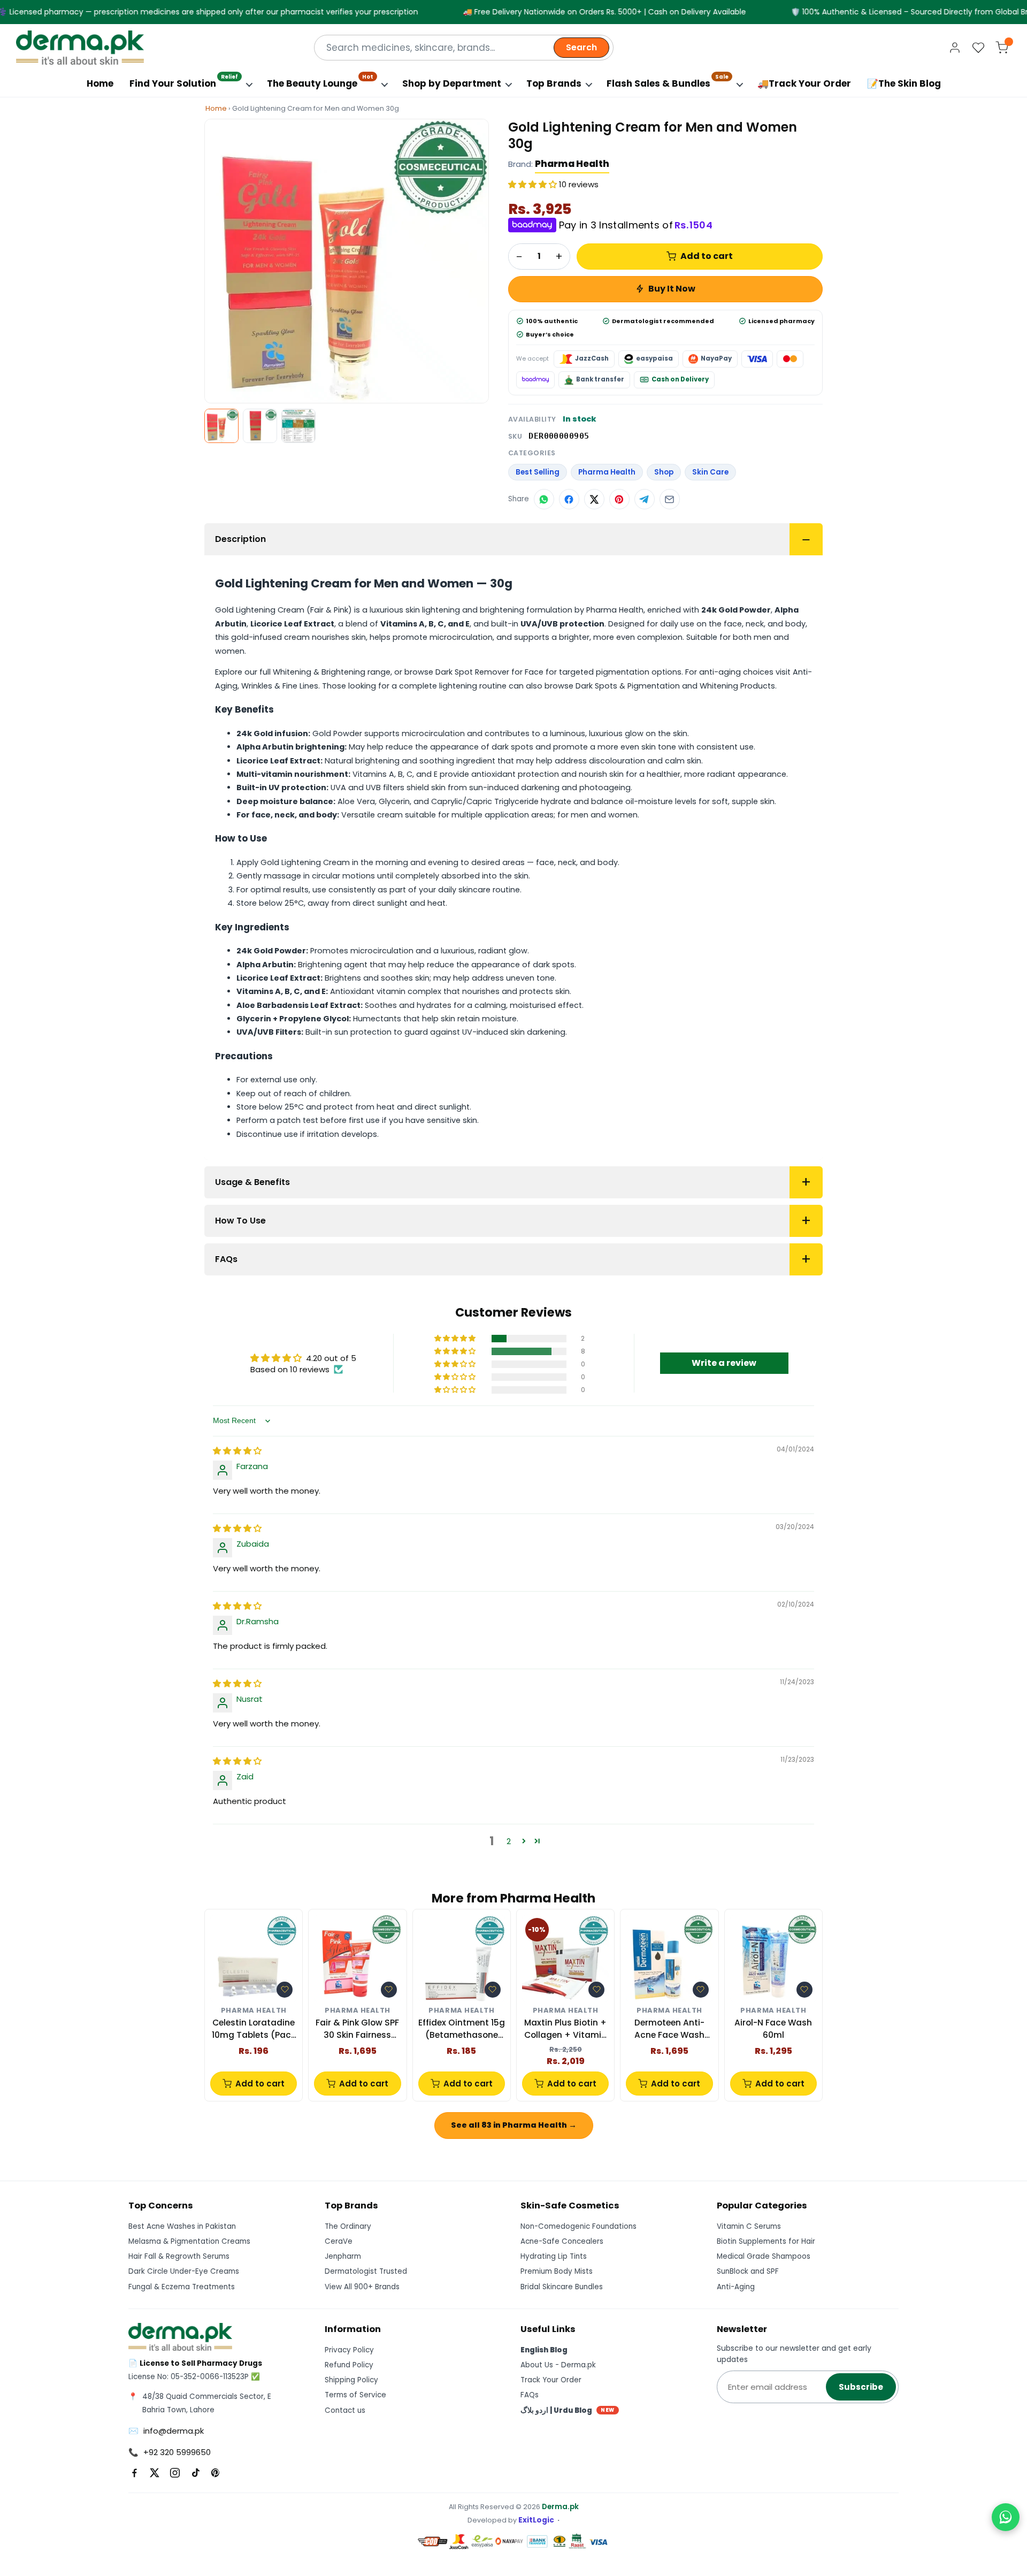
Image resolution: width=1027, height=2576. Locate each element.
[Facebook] (134, 2473)
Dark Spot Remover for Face (489, 672)
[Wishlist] (978, 48)
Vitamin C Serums (749, 2226)
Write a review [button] (724, 1363)
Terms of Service (355, 2395)
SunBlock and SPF (748, 2271)
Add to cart (707, 256)
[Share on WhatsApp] (544, 499)
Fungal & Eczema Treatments (182, 2287)
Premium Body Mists (557, 2271)
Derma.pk (560, 2507)
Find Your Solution (184, 81)
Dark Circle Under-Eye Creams (184, 2271)
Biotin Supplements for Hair (766, 2241)
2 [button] (509, 1841)
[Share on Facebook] (569, 499)
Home (100, 83)
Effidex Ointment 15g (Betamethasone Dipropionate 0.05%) (462, 2029)
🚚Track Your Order (804, 83)
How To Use (240, 1221)
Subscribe (861, 2387)
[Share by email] (670, 499)
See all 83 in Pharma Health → (514, 2125)
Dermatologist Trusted (366, 2271)
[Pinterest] (216, 2473)
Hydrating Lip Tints (554, 2256)
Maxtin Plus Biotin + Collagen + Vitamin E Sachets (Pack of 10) (565, 2029)
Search (581, 47)
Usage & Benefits (252, 1182)
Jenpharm (343, 2256)
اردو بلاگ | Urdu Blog (568, 2410)
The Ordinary (348, 2226)
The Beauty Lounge (320, 81)
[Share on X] (594, 499)
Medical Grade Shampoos (764, 2256)
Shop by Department (452, 83)
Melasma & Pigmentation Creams (189, 2241)
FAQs (226, 1259)
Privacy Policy (349, 2350)
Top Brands (554, 83)
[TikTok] (195, 2473)
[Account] (955, 48)
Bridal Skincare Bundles (562, 2287)
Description (240, 539)
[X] (155, 2473)
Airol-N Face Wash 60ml (773, 2028)
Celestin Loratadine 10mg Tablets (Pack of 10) (254, 2029)
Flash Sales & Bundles (668, 81)
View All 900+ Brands (362, 2287)
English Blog (544, 2350)
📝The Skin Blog (904, 83)
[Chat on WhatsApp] (1006, 2517)
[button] (534, 184)
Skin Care (710, 472)
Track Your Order (551, 2380)
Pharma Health (572, 164)
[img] (237, 1451)
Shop (664, 472)
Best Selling (538, 472)
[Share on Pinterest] (619, 499)
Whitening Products (737, 686)
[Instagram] (175, 2473)
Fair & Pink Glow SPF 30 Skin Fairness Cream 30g (357, 2029)
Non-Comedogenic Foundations (578, 2226)
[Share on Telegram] (645, 499)
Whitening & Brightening (319, 672)
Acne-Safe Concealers (562, 2241)
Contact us (345, 2410)
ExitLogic (536, 2520)
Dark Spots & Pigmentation (628, 686)
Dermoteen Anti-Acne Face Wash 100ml (669, 2029)
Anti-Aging (736, 2287)
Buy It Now (672, 289)
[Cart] (1002, 48)
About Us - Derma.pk (558, 2365)
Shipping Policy (351, 2380)
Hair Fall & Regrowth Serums (179, 2256)
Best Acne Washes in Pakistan (182, 2226)
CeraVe (339, 2241)
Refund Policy (349, 2365)
